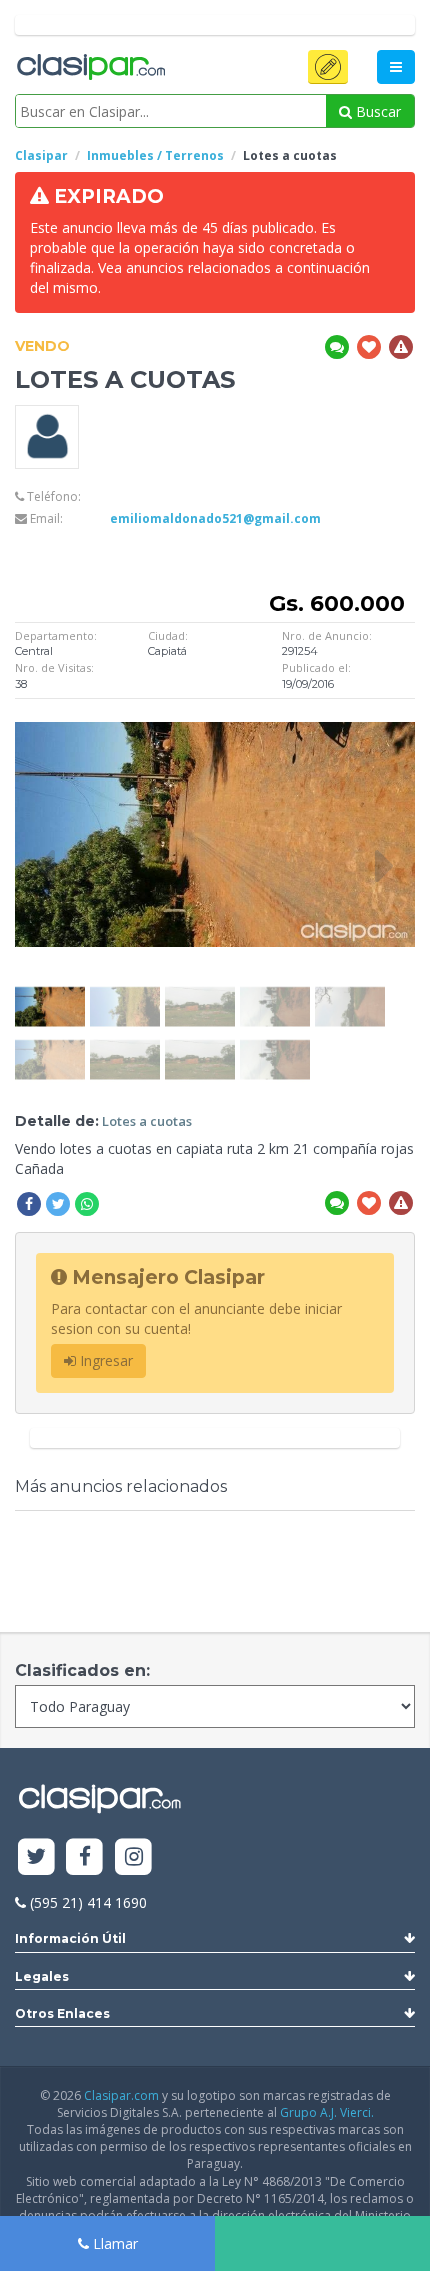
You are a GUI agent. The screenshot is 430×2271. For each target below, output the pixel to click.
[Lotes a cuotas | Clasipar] (50, 992)
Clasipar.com (121, 2095)
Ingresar (104, 1360)
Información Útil (70, 1938)
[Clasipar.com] (90, 68)
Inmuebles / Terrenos (155, 155)
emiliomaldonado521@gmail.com (215, 518)
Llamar (113, 2243)
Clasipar (41, 155)
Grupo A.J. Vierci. (327, 2112)
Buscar (376, 111)
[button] (328, 67)
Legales (42, 1976)
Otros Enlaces (62, 2013)
